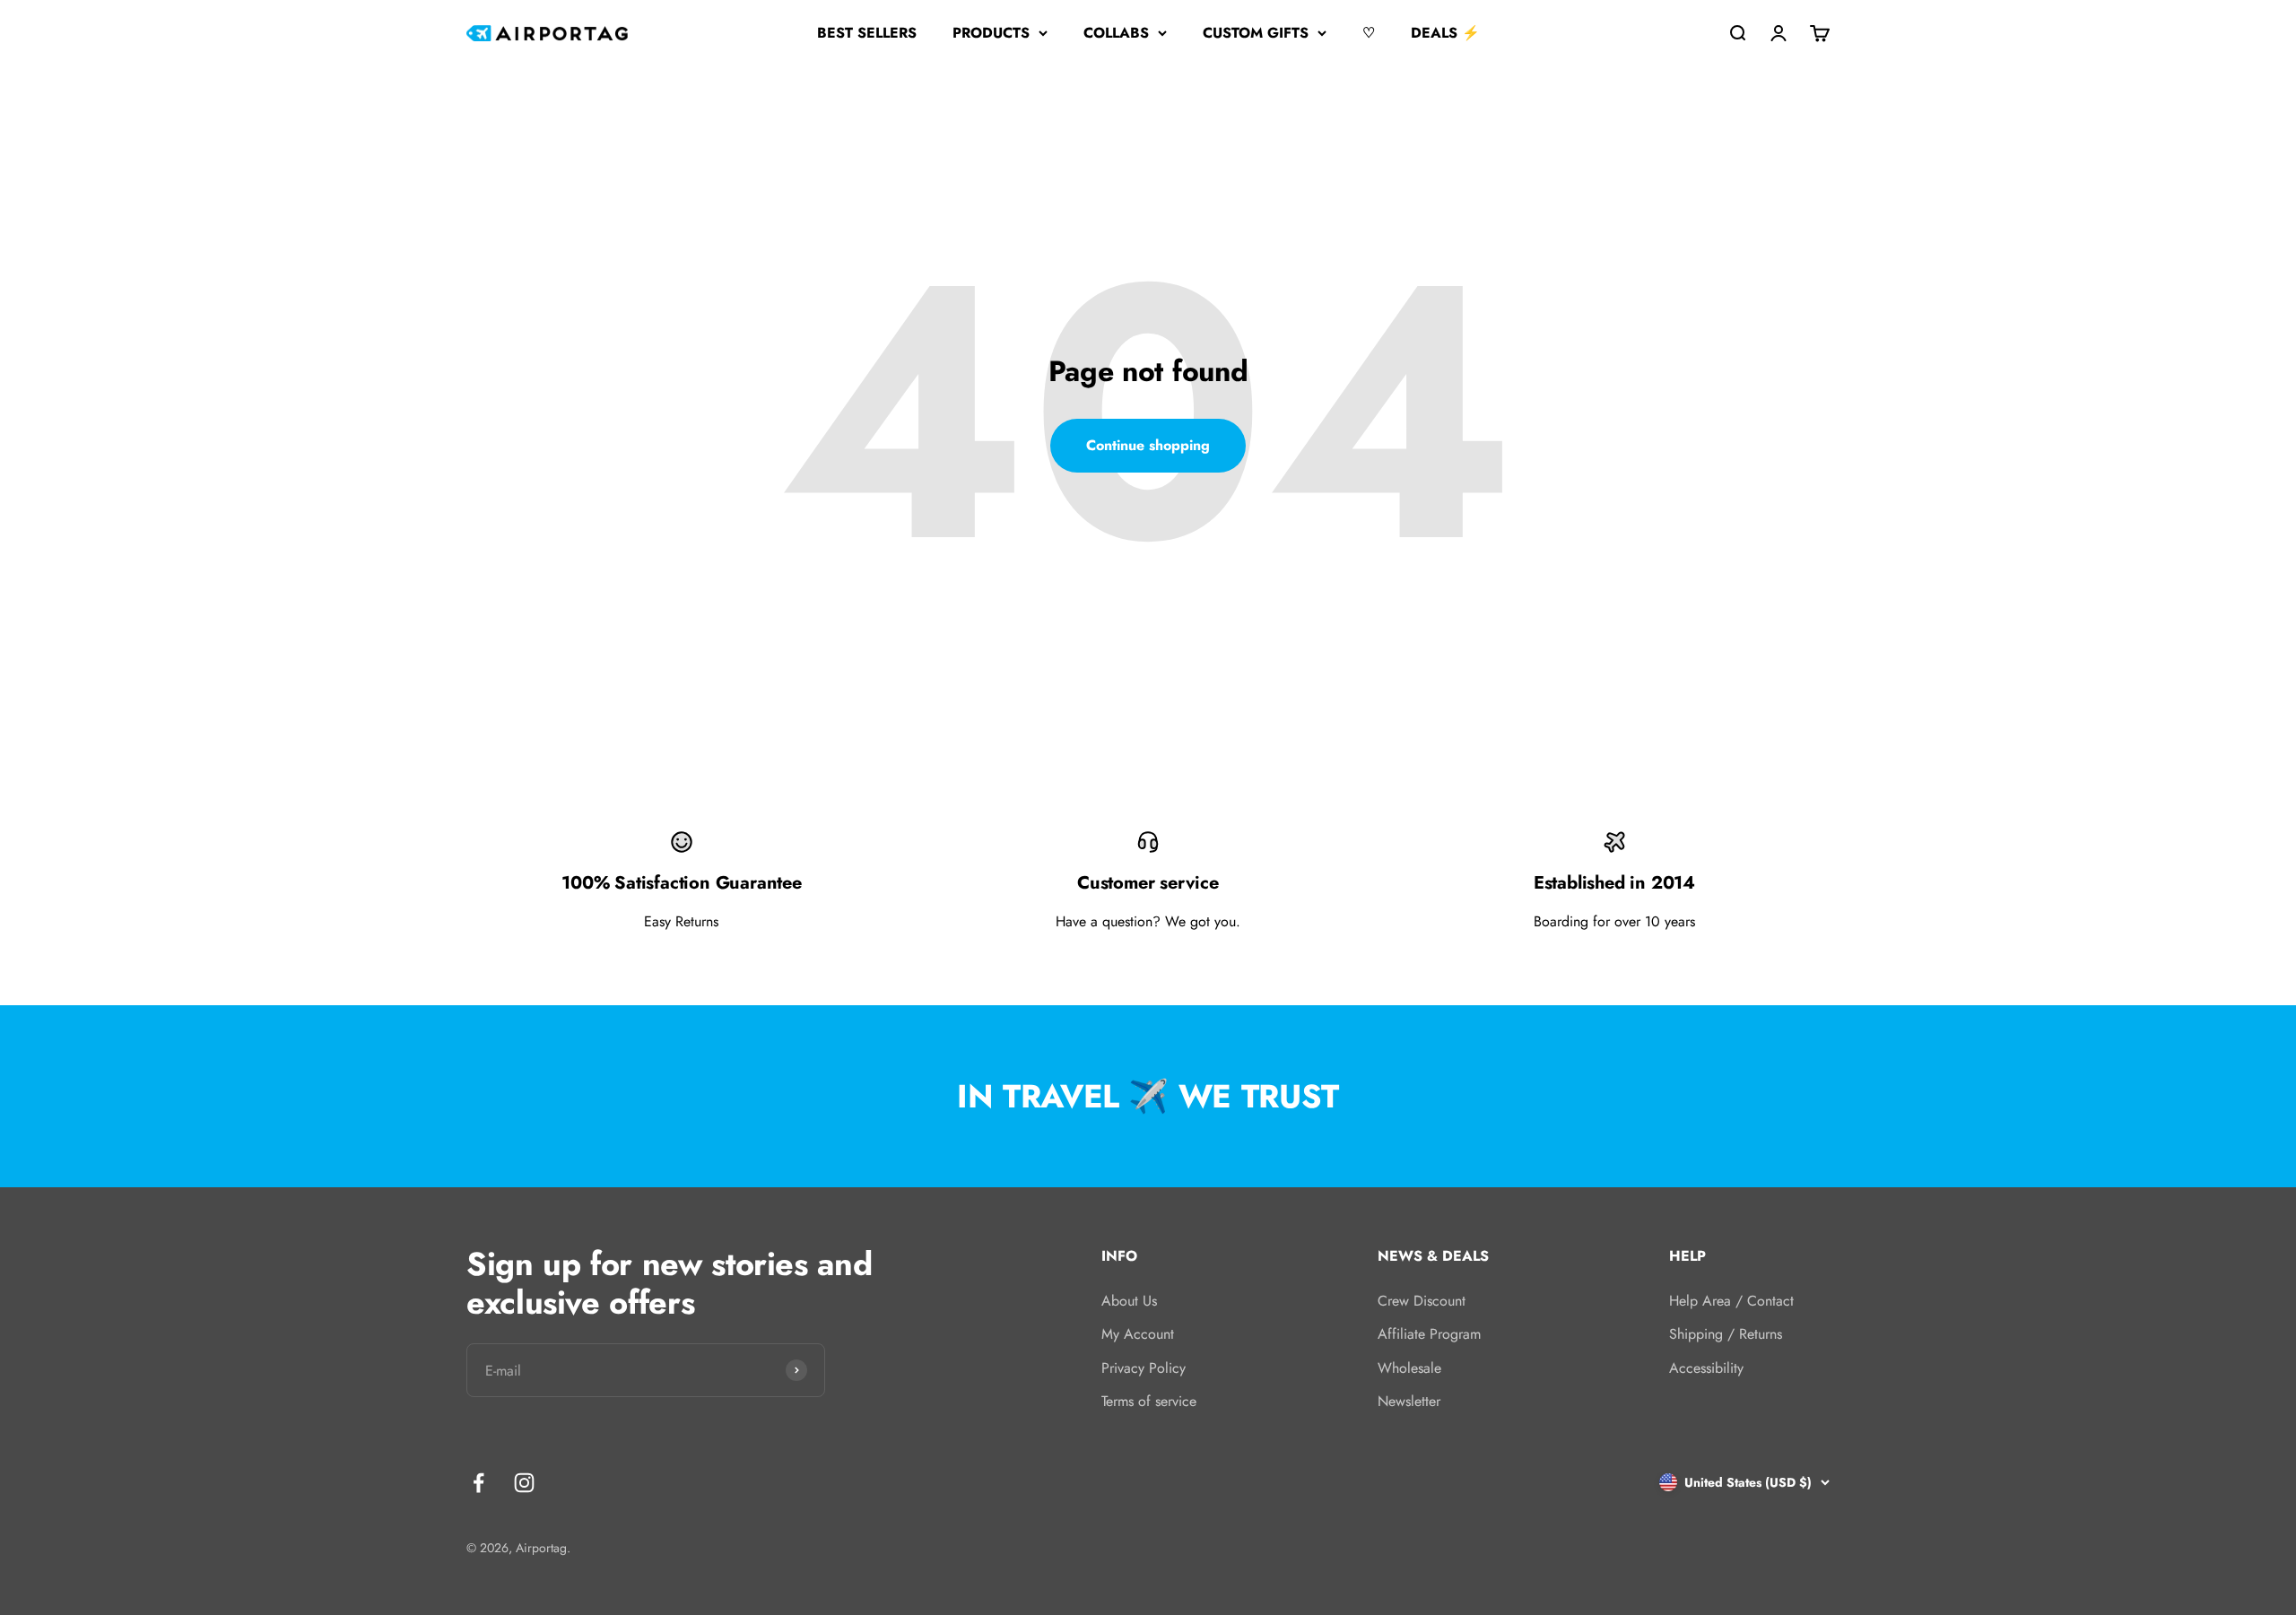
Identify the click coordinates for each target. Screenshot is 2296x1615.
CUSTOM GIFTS (1256, 33)
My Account (1138, 1334)
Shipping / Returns (1726, 1334)
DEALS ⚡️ (1445, 33)
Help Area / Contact (1731, 1301)
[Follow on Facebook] (478, 1483)
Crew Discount (1422, 1301)
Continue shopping (1148, 445)
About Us (1129, 1301)
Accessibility (1706, 1368)
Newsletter (1409, 1401)
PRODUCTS (991, 33)
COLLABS (1116, 33)
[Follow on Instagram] (524, 1483)
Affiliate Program (1429, 1334)
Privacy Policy (1144, 1368)
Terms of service (1149, 1401)
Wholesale (1409, 1368)
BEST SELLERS (867, 33)
